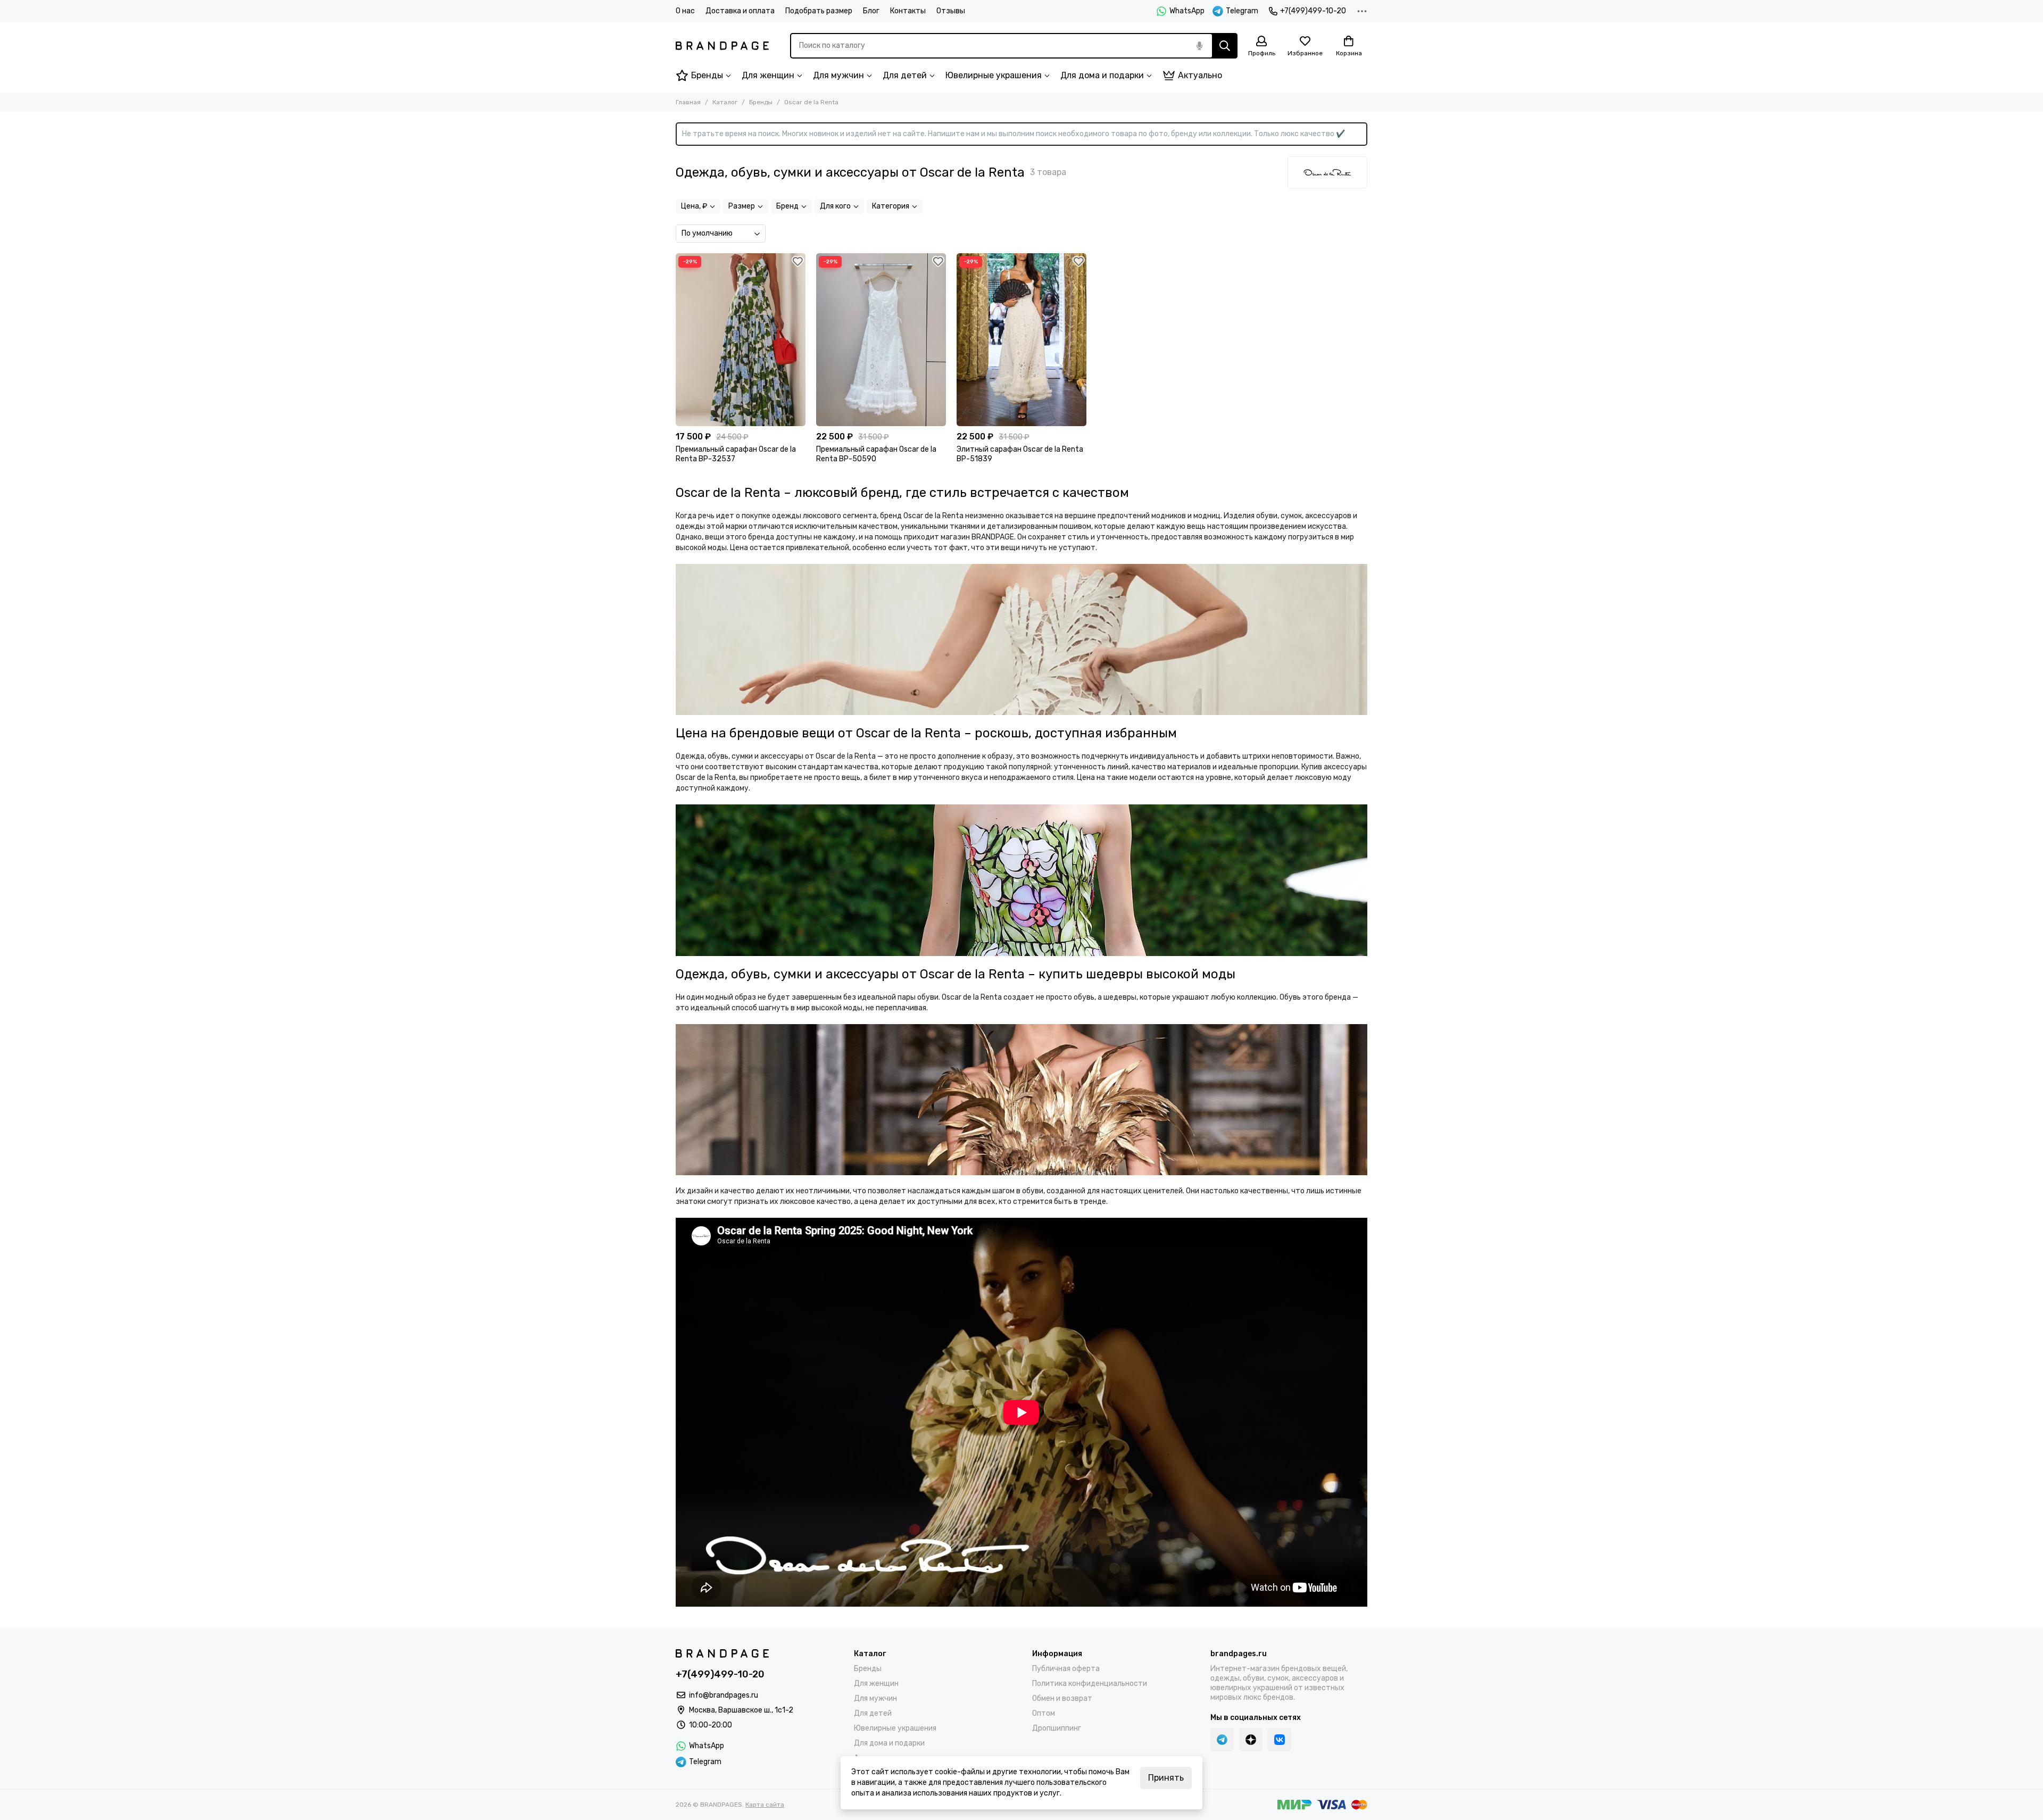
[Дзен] (1251, 1740)
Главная (688, 102)
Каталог (725, 102)
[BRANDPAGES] (722, 46)
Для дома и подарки (1102, 75)
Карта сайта (765, 1805)
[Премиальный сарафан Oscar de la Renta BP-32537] (741, 340)
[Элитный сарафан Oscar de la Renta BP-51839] (1021, 340)
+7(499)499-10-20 (1313, 11)
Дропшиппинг (1057, 1728)
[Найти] (1225, 46)
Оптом (1044, 1713)
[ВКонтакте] (1280, 1740)
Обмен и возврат (1062, 1698)
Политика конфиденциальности (1090, 1684)
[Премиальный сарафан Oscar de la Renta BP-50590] (881, 340)
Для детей (905, 75)
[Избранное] (798, 261)
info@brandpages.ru (724, 1695)
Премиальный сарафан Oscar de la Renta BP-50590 (876, 454)
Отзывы (951, 11)
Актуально (1200, 75)
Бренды (707, 75)
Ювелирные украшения (994, 75)
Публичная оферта (1066, 1669)
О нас (685, 11)
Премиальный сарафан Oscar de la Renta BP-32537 (736, 454)
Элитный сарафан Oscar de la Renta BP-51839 (1020, 454)
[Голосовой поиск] (1199, 46)
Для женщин (768, 75)
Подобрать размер (819, 11)
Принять (1166, 1778)
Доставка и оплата (740, 11)
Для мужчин (838, 75)
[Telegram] (1222, 1740)
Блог (871, 11)
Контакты (908, 11)
